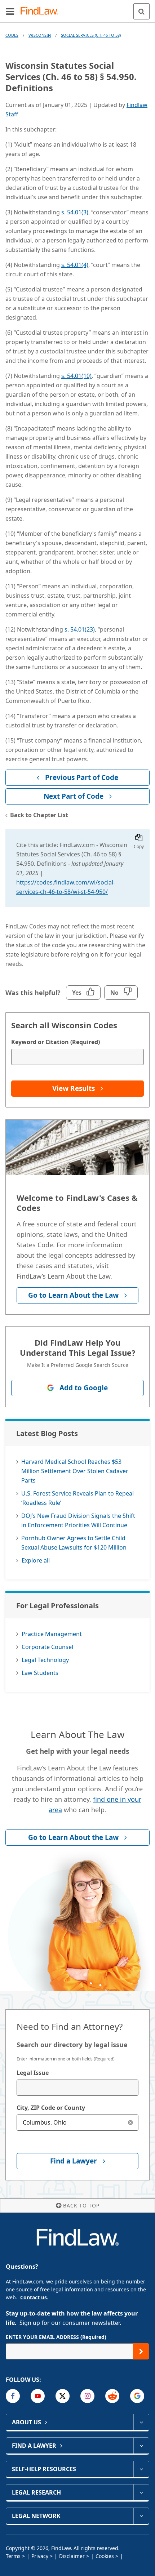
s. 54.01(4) (75, 265)
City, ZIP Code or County (51, 2108)
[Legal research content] (141, 2492)
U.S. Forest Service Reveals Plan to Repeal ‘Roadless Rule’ (77, 1498)
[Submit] (141, 2351)
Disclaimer (72, 2556)
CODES (12, 35)
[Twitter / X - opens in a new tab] (63, 2396)
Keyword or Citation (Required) (56, 1042)
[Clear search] (130, 2123)
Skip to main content (78, 8)
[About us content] (141, 2422)
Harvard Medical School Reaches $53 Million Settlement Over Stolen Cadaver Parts (75, 1471)
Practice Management (52, 1634)
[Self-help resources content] (141, 2469)
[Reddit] (112, 2396)
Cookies (105, 2556)
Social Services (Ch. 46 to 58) (91, 35)
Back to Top (81, 2205)
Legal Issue (33, 2073)
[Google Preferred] (137, 2396)
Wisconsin (40, 35)
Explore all (36, 1560)
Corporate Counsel (47, 1647)
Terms (13, 2556)
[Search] (141, 11)
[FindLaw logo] (42, 11)
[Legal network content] (141, 2516)
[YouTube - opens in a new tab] (38, 2396)
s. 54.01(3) (75, 212)
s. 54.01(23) (80, 629)
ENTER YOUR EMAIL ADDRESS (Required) (56, 2337)
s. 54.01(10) (76, 376)
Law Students (40, 1673)
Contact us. (34, 2297)
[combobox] (77, 2088)
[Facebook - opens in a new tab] (13, 2396)
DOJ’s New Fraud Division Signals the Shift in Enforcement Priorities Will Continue (78, 1520)
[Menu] (10, 11)
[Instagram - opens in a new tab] (87, 2396)
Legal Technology (45, 1660)
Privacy (40, 2556)
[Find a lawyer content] (141, 2446)
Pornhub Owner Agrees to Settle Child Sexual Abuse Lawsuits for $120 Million (74, 1543)
